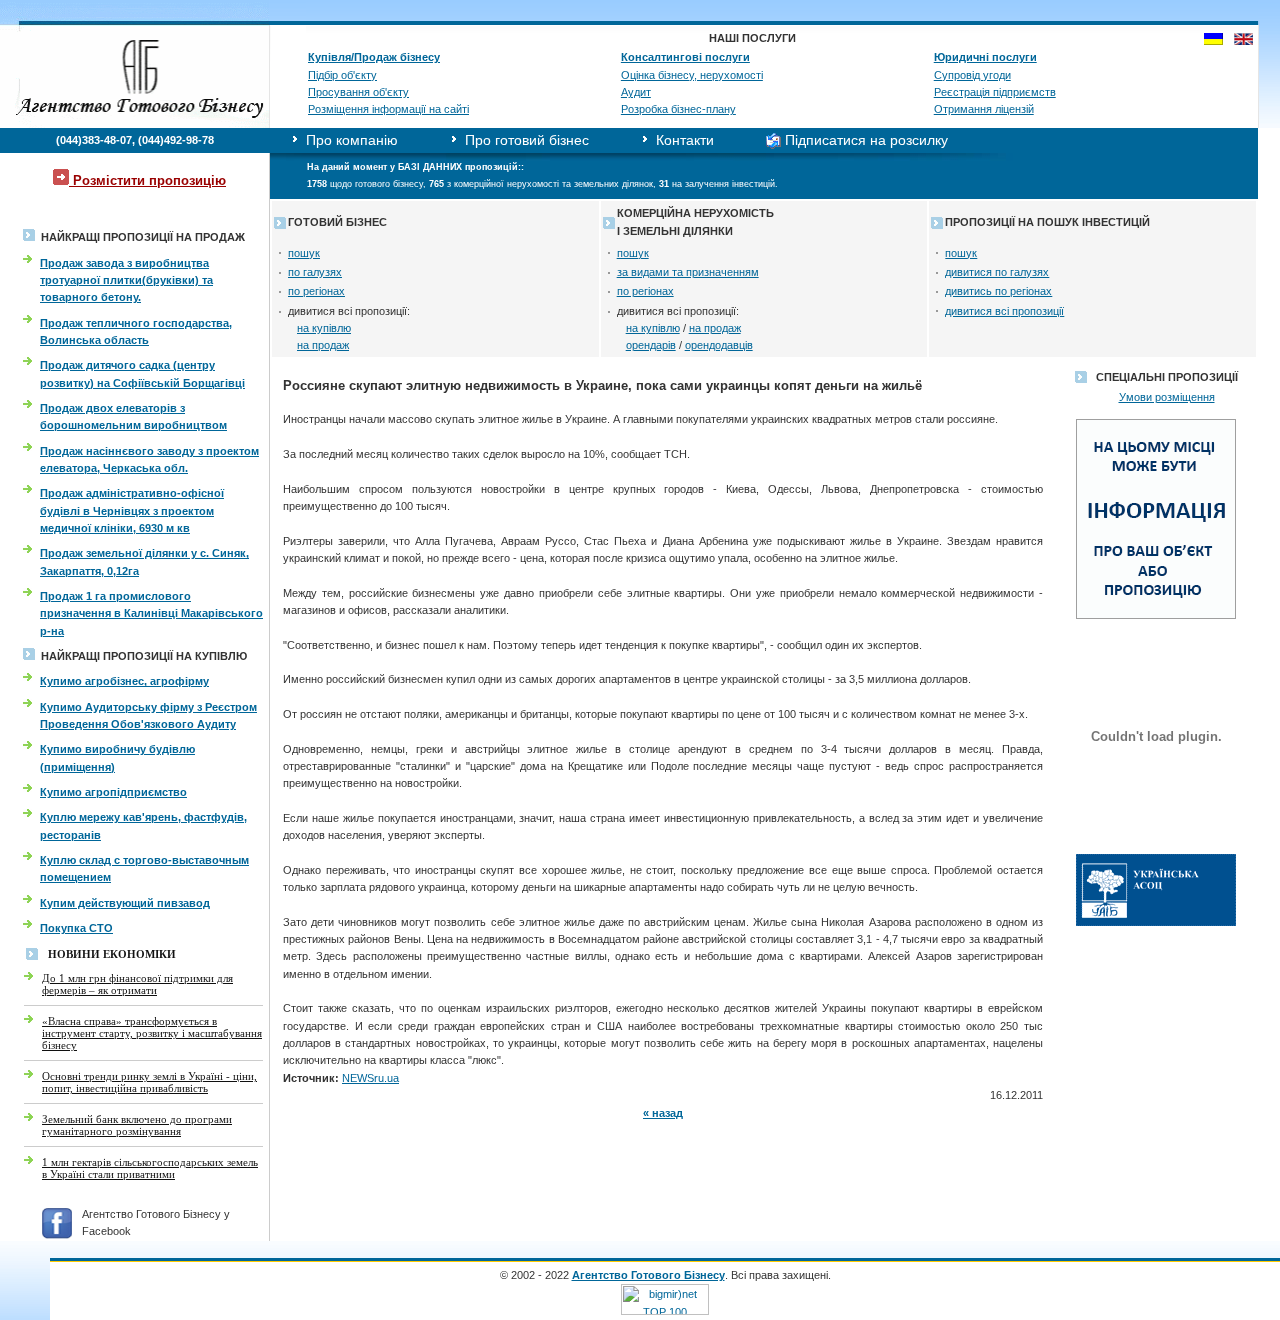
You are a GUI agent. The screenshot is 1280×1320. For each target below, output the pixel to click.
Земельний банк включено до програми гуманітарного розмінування (137, 1125)
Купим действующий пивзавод (125, 903)
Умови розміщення (1167, 397)
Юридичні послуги (985, 57)
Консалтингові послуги (685, 57)
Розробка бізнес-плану (678, 109)
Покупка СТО (76, 928)
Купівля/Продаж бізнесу (374, 57)
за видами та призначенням (688, 272)
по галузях (315, 272)
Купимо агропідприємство (113, 792)
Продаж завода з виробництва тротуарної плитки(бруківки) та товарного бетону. (126, 280)
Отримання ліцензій (984, 109)
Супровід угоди (972, 75)
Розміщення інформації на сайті (388, 109)
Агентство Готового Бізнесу (648, 1275)
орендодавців (719, 345)
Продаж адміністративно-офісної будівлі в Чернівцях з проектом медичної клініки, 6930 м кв (132, 510)
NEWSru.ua (370, 1078)
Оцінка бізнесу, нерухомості (692, 75)
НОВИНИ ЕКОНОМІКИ (112, 954)
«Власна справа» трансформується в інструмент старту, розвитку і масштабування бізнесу (152, 1033)
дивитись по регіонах (998, 291)
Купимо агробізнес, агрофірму (124, 681)
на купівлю (324, 328)
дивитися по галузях (997, 272)
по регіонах (316, 291)
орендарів (651, 345)
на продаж (323, 345)
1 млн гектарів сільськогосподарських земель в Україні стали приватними (150, 1168)
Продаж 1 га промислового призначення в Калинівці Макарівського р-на (151, 613)
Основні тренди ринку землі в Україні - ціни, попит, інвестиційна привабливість (149, 1082)
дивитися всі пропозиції (1004, 311)
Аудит (636, 92)
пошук (304, 253)
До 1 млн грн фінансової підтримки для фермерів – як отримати (137, 984)
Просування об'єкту (358, 92)
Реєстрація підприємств (995, 92)
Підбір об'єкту (342, 75)
